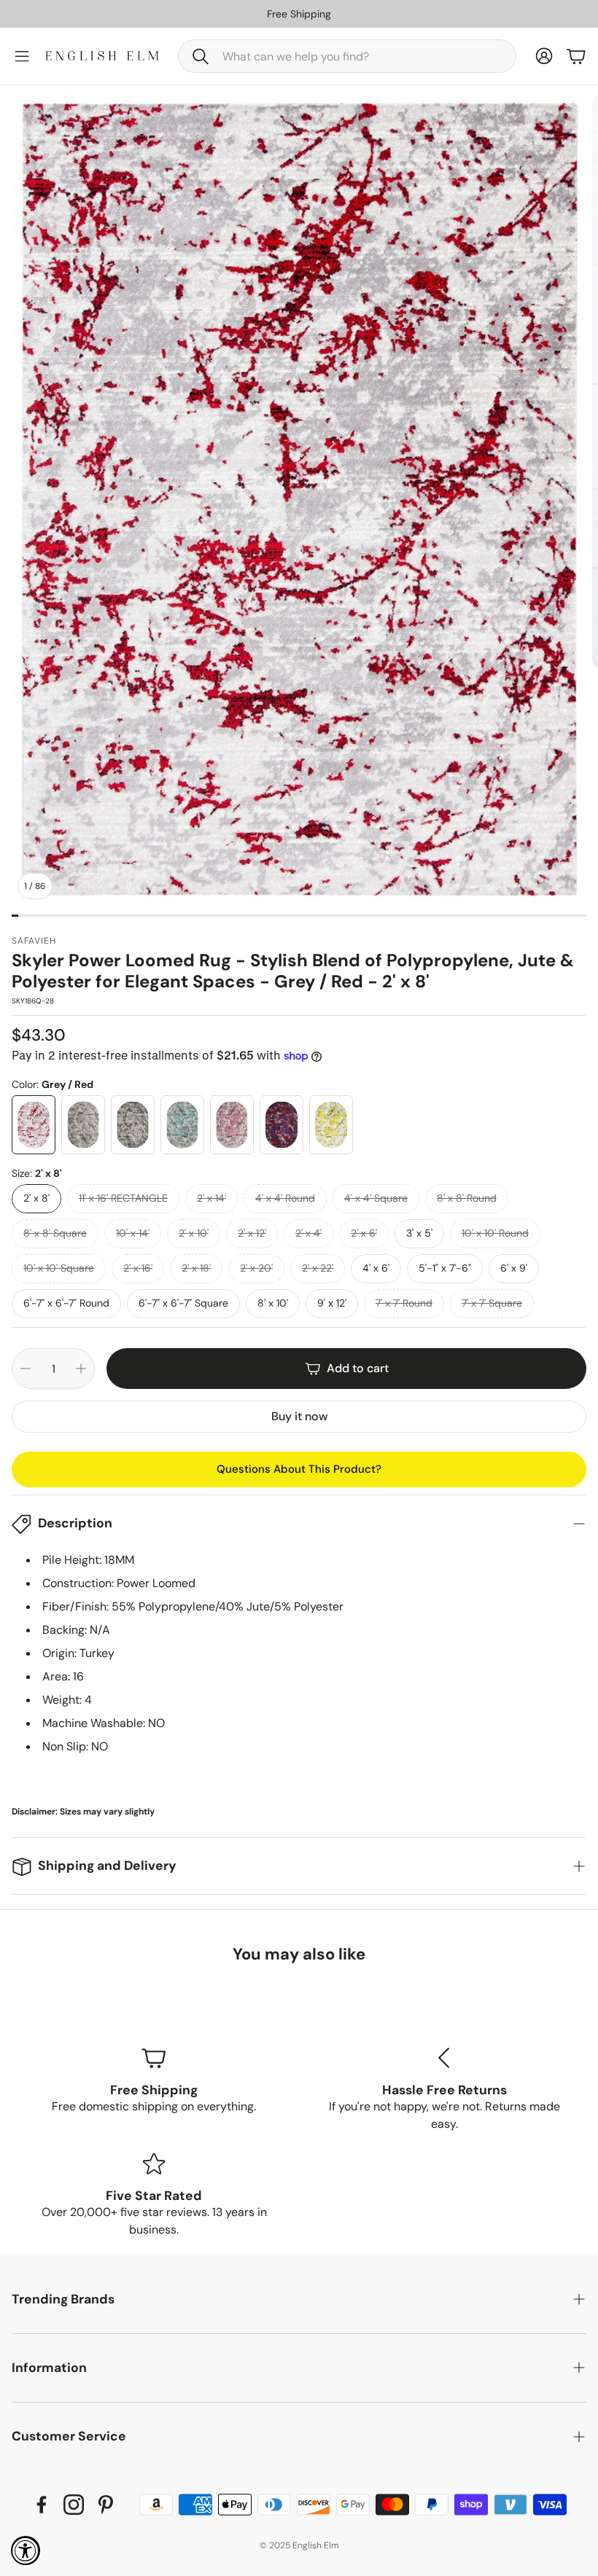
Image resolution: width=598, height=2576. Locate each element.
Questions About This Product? (299, 1469)
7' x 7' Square (492, 1303)
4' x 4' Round (285, 1198)
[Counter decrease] (26, 1369)
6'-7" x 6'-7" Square (183, 1303)
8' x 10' (273, 1303)
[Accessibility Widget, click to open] (26, 2550)
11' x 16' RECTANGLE (123, 1198)
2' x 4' (308, 1233)
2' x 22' (318, 1268)
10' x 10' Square (59, 1268)
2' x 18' (196, 1268)
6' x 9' (514, 1268)
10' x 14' (133, 1233)
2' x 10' (194, 1233)
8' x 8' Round (467, 1198)
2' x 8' (36, 1198)
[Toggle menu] (22, 56)
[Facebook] (42, 2505)
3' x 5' (419, 1233)
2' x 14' (211, 1198)
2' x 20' (256, 1268)
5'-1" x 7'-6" (445, 1268)
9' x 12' (332, 1303)
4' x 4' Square (376, 1198)
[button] (347, 56)
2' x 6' (364, 1233)
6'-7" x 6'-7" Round (66, 1303)
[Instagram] (74, 2505)
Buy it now (299, 1416)
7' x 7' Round (404, 1303)
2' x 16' (138, 1268)
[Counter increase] (81, 1369)
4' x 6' (376, 1268)
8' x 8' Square (55, 1233)
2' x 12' (252, 1233)
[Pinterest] (106, 2505)
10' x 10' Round (495, 1233)
